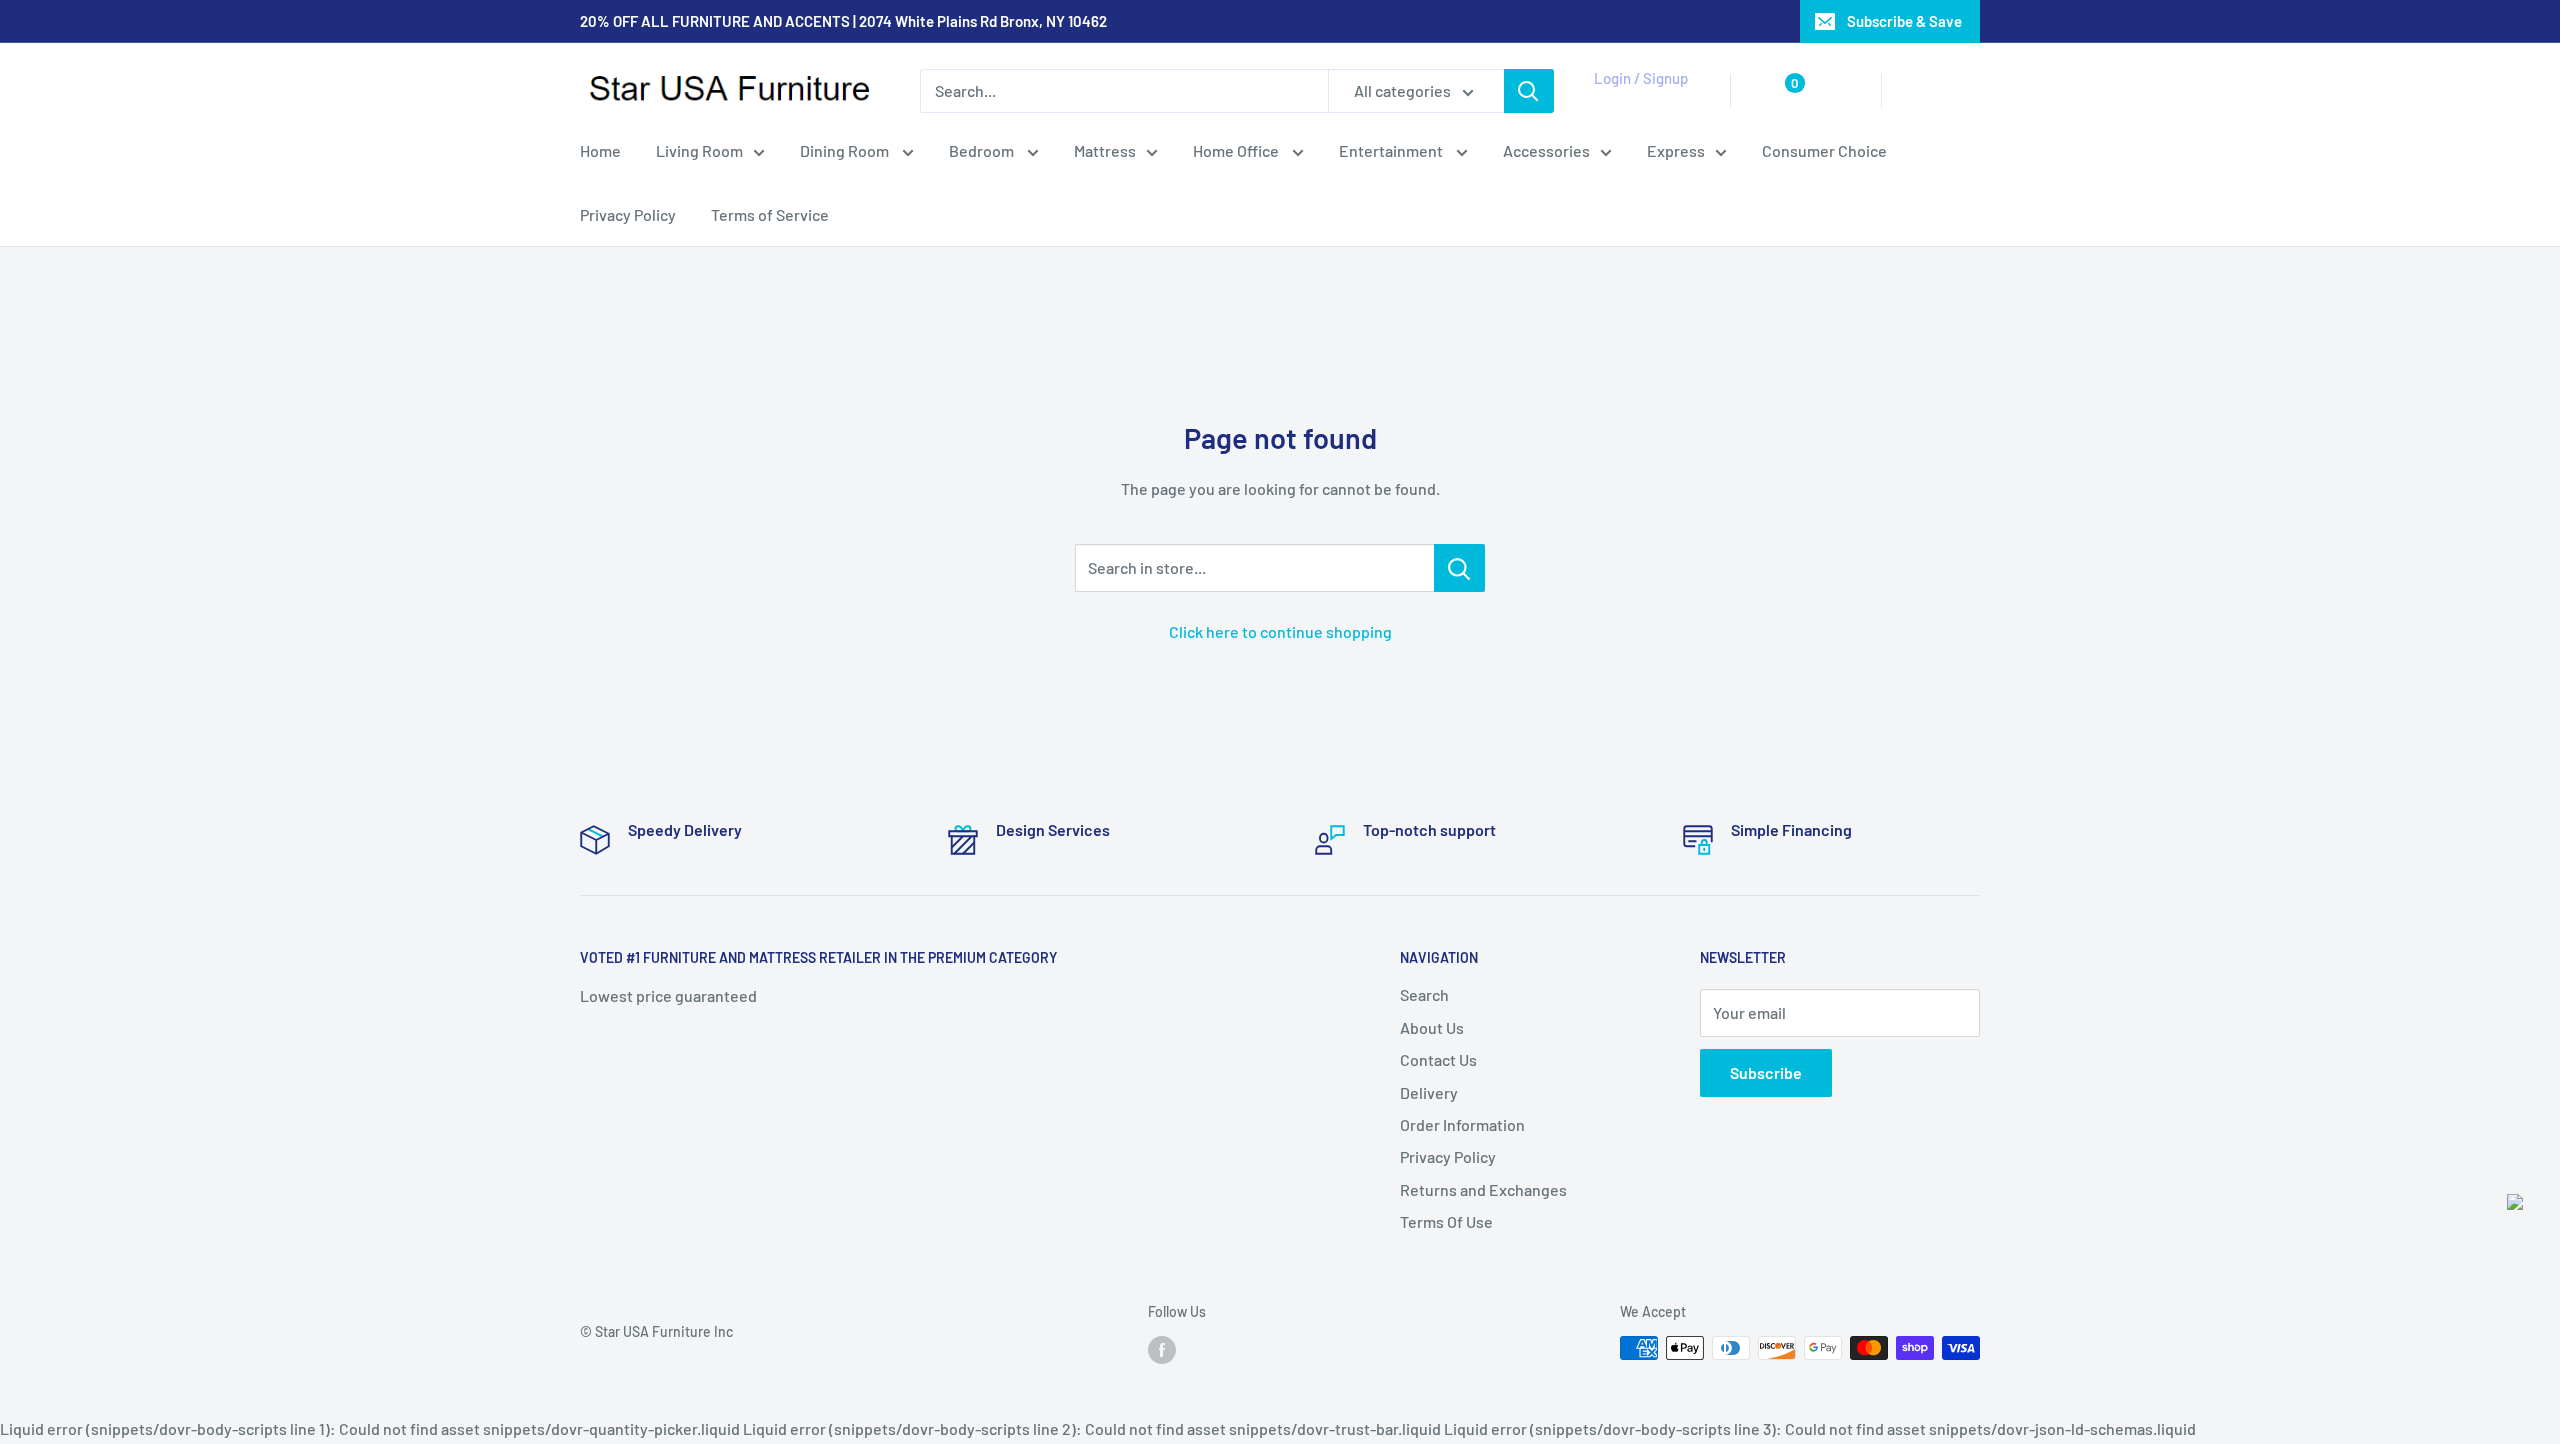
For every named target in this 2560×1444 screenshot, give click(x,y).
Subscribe (1766, 1072)
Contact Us (1438, 1059)
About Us (1432, 1027)
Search (1424, 994)
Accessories (1546, 150)
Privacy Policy (628, 214)
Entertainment (1392, 150)
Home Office (1237, 150)
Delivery (1429, 1092)
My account (1637, 101)
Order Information (1462, 1124)
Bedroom (983, 150)
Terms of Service (770, 214)
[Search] (1529, 91)
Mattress (1105, 150)
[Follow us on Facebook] (1162, 1350)
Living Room (699, 150)
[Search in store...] (1459, 568)
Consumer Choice (1824, 150)
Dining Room (846, 150)
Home (600, 150)
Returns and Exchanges (1483, 1189)
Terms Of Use (1446, 1221)
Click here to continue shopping (1280, 631)
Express (1676, 150)
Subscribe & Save (1904, 21)
